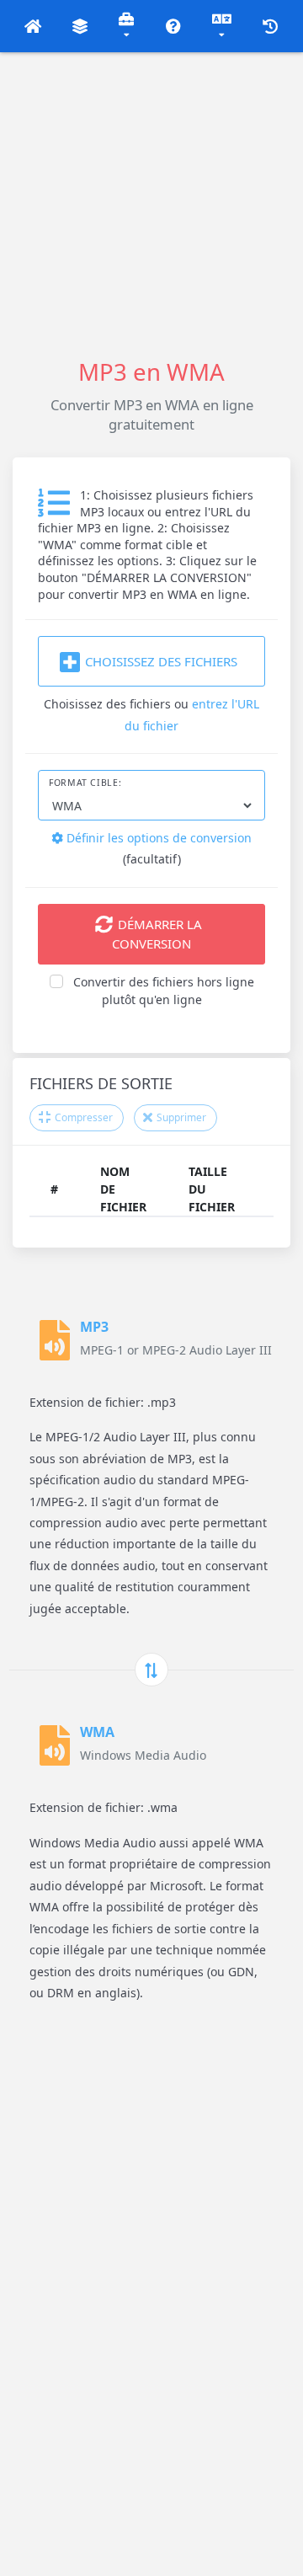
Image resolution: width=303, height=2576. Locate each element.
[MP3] (55, 1340)
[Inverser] (151, 1670)
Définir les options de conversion (157, 838)
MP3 (94, 1327)
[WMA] (55, 1745)
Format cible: (85, 783)
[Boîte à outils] (127, 26)
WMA (97, 1732)
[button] (33, 26)
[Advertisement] (151, 204)
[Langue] (222, 26)
